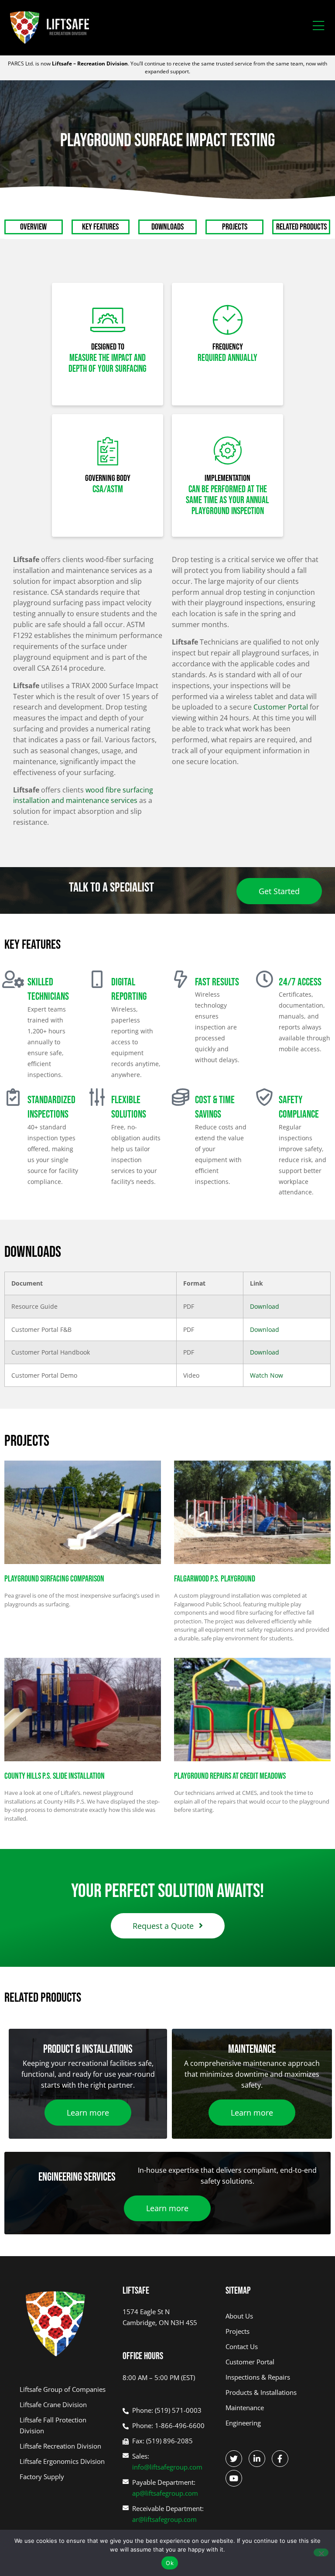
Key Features (100, 227)
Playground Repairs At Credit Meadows (230, 1776)
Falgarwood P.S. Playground (215, 1579)
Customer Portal (281, 707)
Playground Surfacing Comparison (54, 1579)
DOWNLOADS (167, 227)
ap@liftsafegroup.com (165, 2493)
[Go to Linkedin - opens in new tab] (257, 2459)
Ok (170, 2563)
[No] (321, 2552)
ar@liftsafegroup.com (164, 2519)
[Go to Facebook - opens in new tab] (280, 2459)
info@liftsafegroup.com (167, 2467)
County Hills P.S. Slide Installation (55, 1776)
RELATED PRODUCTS (301, 227)
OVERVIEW (33, 227)
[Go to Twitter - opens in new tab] (234, 2459)
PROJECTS (235, 227)
